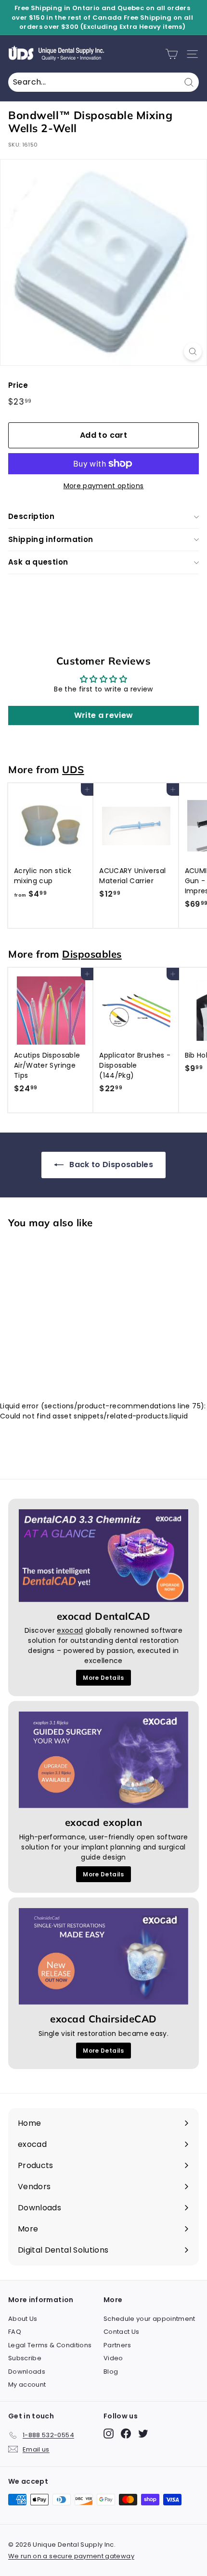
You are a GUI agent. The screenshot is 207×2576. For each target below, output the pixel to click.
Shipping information (51, 539)
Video (113, 2358)
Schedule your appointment (149, 2319)
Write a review (104, 715)
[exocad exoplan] (103, 1760)
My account (27, 2385)
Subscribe (25, 2358)
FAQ (15, 2332)
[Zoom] (193, 351)
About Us (23, 2319)
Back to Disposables (110, 1165)
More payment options (104, 486)
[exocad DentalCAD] (103, 1556)
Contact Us (122, 2332)
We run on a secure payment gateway (71, 2556)
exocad (70, 1630)
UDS (73, 769)
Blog (111, 2372)
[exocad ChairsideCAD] (103, 1956)
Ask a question (38, 562)
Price (18, 385)
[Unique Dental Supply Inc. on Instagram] (109, 2434)
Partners (117, 2345)
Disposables (92, 954)
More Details (103, 1678)
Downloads (27, 2372)
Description (31, 516)
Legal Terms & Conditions (50, 2345)
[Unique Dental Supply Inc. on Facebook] (126, 2434)
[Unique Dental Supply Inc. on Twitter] (143, 2434)
